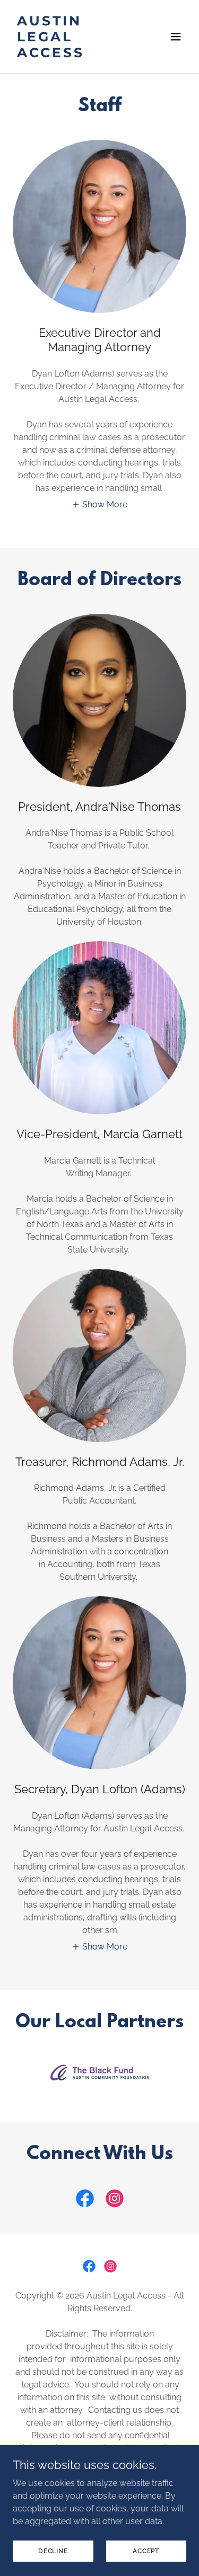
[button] (176, 37)
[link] (73, 54)
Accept (146, 2551)
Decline (53, 2551)
